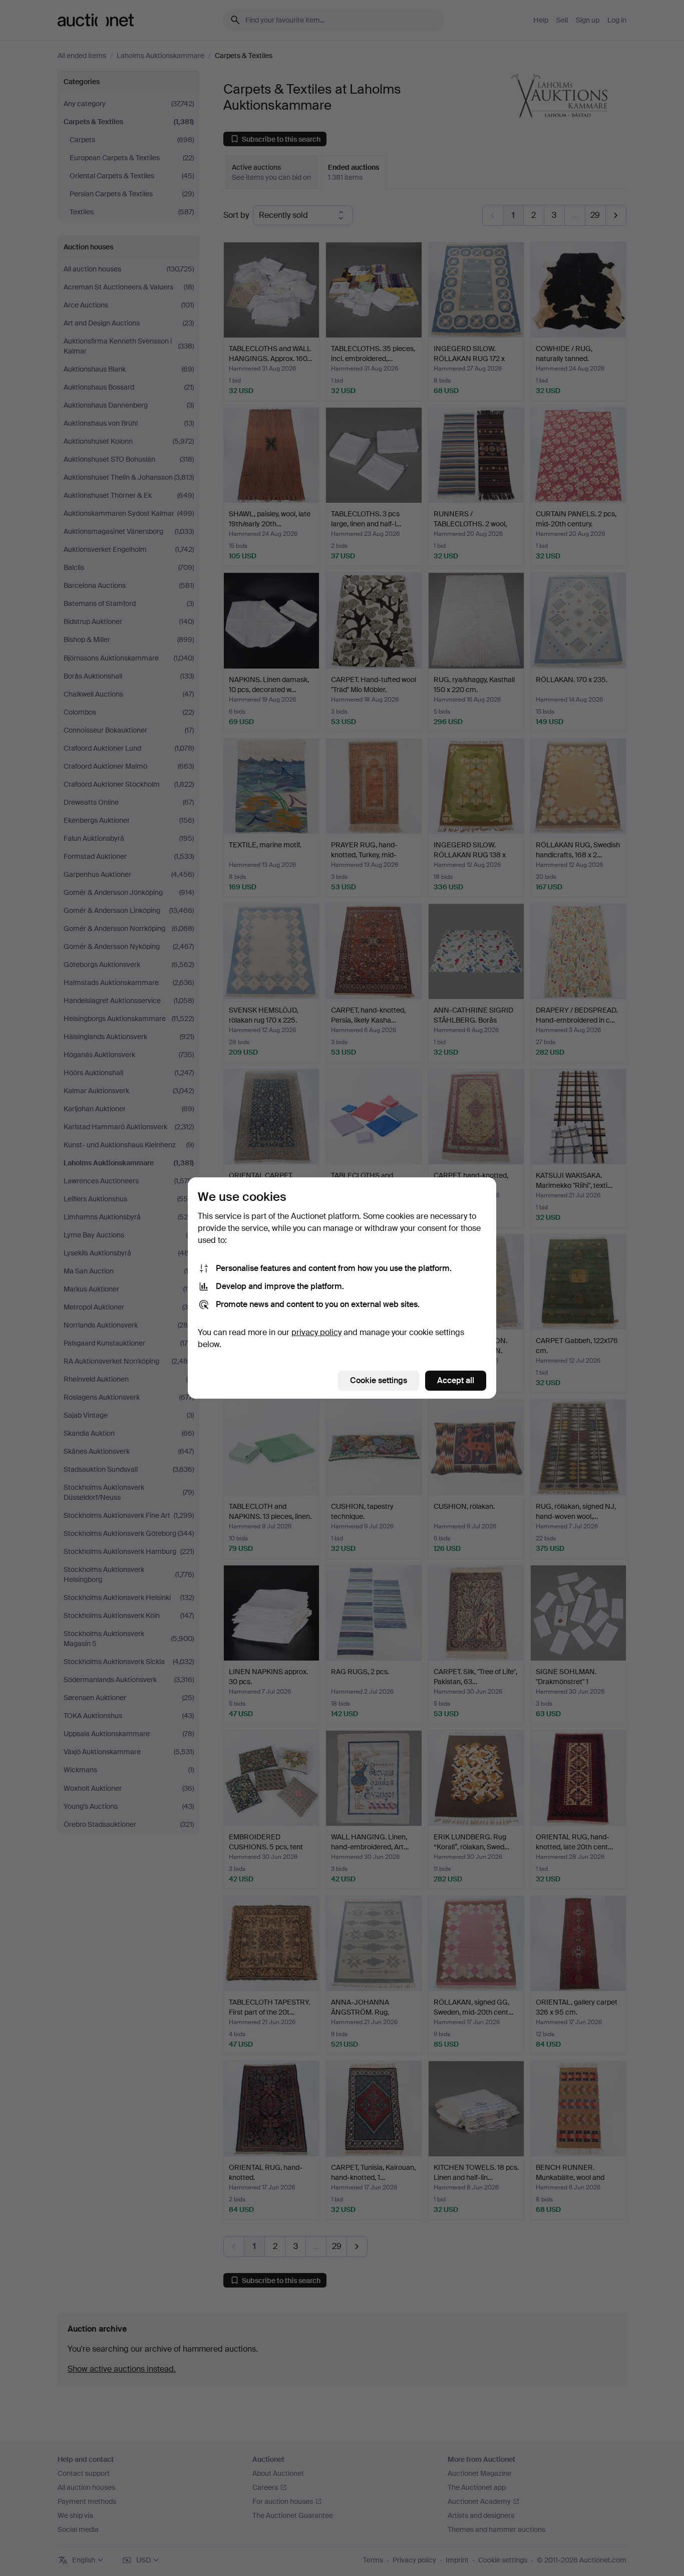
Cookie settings (379, 1380)
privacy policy (316, 1332)
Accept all (456, 1380)
